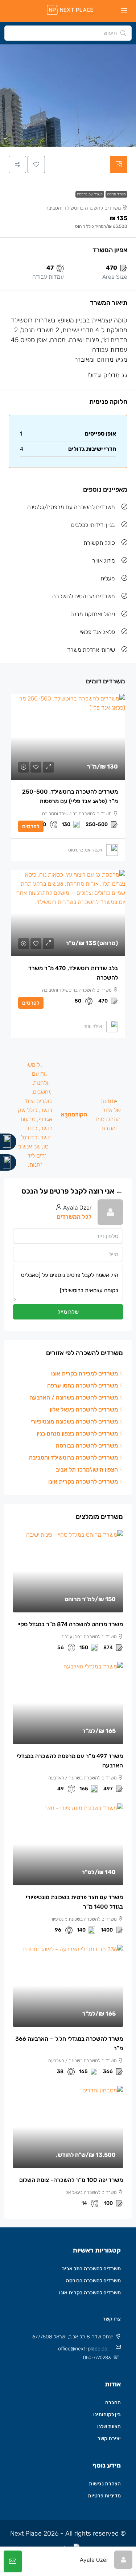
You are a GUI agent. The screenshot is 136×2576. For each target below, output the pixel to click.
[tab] (119, 164)
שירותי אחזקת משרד (91, 650)
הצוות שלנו (109, 2427)
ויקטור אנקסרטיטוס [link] (85, 850)
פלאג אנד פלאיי (97, 632)
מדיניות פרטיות (104, 2496)
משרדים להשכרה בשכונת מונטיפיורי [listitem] (74, 1422)
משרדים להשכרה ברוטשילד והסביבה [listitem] (73, 1458)
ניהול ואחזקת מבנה (93, 614)
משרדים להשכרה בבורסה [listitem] (87, 1446)
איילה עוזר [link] (93, 1026)
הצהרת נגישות (105, 2484)
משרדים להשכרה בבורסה (93, 2281)
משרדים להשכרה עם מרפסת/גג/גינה (71, 507)
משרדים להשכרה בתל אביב (91, 2269)
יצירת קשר (109, 2439)
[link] (68, 737)
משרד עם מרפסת (90, 194)
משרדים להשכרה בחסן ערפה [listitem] (83, 1386)
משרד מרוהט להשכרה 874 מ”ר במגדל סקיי (70, 1624)
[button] (36, 164)
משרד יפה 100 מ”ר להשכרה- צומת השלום (71, 2180)
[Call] (8, 1142)
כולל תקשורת (99, 543)
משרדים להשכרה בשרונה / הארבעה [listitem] (74, 1398)
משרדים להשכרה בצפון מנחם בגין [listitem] (77, 1434)
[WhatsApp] (8, 1162)
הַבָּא (66, 1114)
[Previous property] (108, 1115)
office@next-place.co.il (84, 2349)
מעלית (108, 578)
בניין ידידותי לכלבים (93, 525)
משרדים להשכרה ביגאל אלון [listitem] (84, 1410)
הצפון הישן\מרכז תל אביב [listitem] (87, 1470)
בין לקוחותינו (107, 2415)
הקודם (79, 1114)
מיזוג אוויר (104, 561)
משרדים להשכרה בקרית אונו (90, 2293)
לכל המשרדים (74, 1217)
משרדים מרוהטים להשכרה (84, 596)
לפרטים (31, 826)
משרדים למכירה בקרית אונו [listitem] (85, 1374)
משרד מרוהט (116, 194)
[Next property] (34, 1115)
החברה (113, 2403)
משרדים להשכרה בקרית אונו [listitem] (83, 1482)
